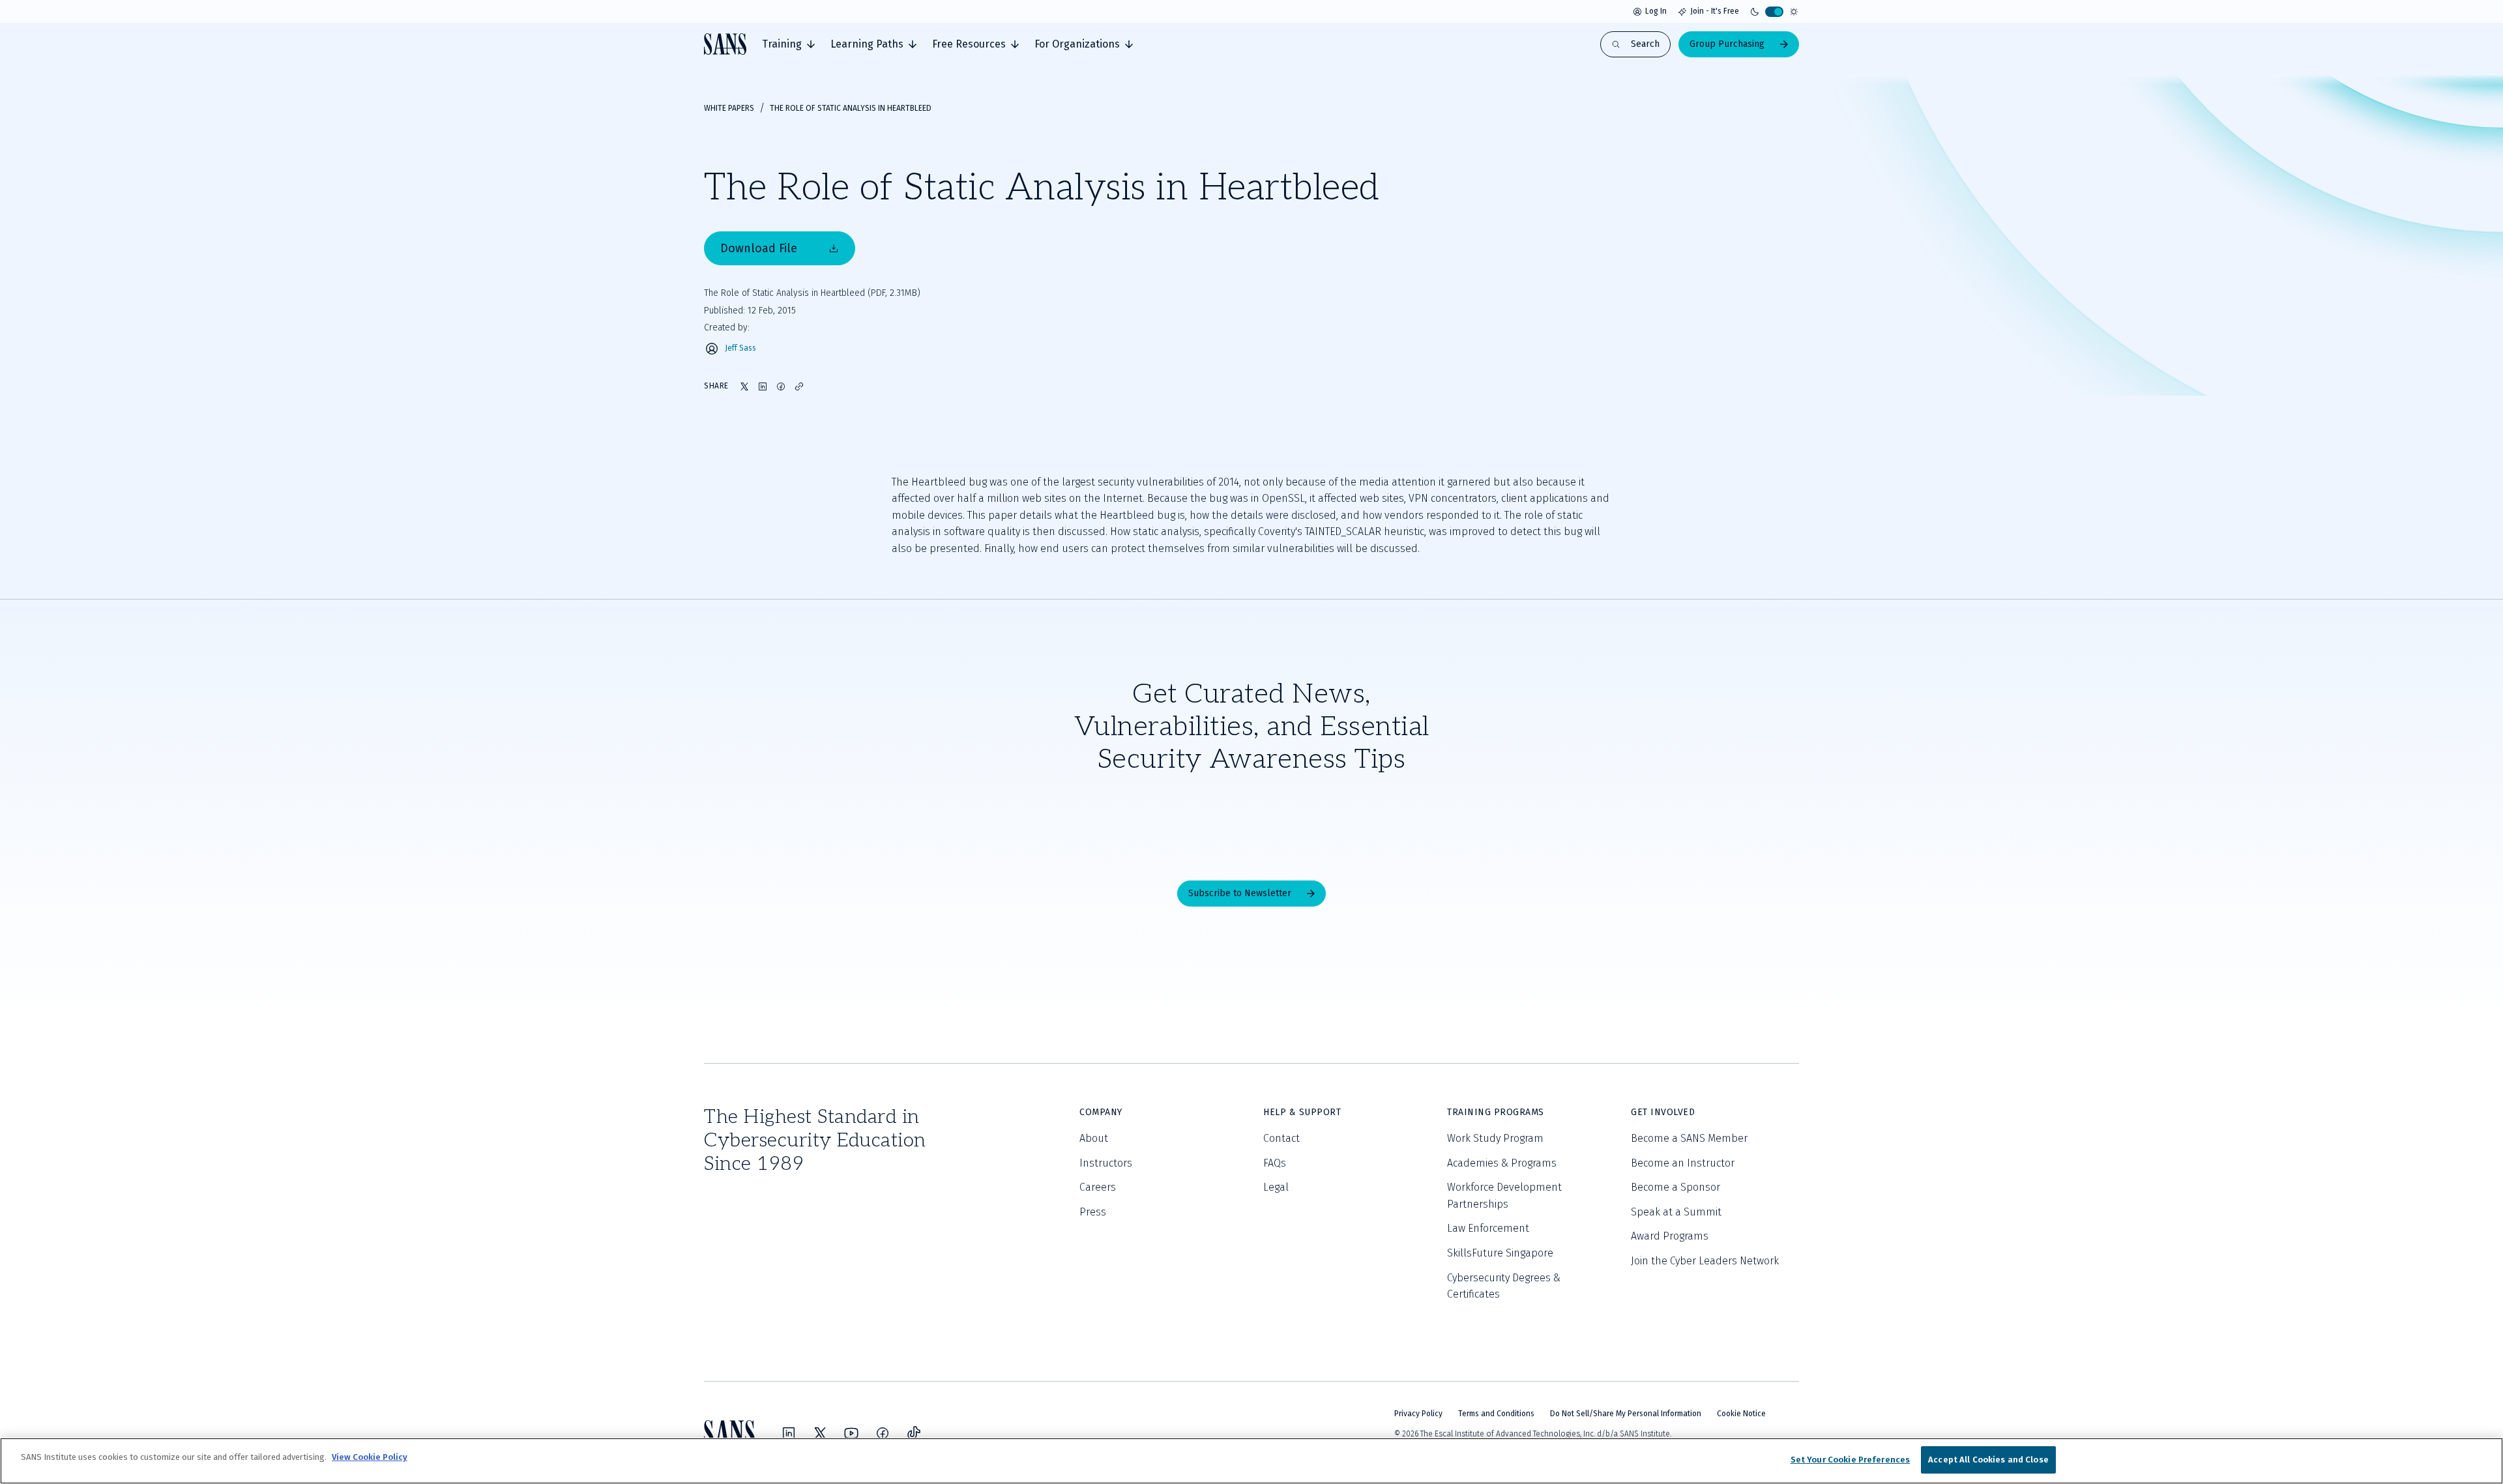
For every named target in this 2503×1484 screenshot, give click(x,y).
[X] (820, 1433)
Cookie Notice (1741, 1414)
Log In (1656, 11)
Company (1101, 1112)
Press (1093, 1212)
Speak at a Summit (1676, 1212)
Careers (1098, 1187)
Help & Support (1302, 1112)
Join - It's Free (1715, 11)
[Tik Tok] (914, 1433)
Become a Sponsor (1676, 1187)
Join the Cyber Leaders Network (1705, 1261)
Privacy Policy (1418, 1414)
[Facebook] (883, 1433)
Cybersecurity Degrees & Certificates (1504, 1286)
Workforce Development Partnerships (1504, 1196)
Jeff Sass (740, 348)
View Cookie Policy (370, 1457)
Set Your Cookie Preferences (1851, 1460)
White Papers (729, 108)
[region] (1251, 1461)
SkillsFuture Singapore (1500, 1253)
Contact (1281, 1138)
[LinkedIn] (789, 1433)
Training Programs (1496, 1112)
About (1094, 1138)
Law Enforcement (1488, 1228)
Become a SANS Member (1689, 1138)
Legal (1276, 1187)
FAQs (1275, 1163)
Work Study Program (1495, 1138)
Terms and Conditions (1496, 1414)
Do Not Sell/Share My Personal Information (1626, 1414)
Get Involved (1663, 1112)
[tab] (788, 44)
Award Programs (1670, 1236)
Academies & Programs (1502, 1163)
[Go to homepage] (725, 44)
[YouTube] (851, 1433)
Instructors (1106, 1163)
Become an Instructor (1683, 1163)
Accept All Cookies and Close (1988, 1460)
